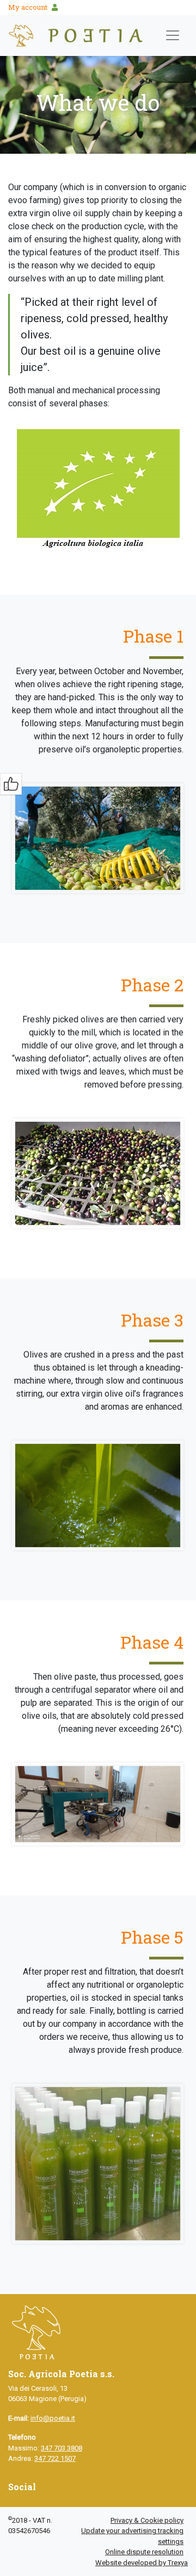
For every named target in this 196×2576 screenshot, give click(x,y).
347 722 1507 (55, 2458)
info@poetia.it (53, 2418)
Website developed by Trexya (142, 2563)
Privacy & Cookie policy (147, 2520)
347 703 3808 (62, 2448)
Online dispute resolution (144, 2552)
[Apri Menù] (173, 35)
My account (28, 7)
